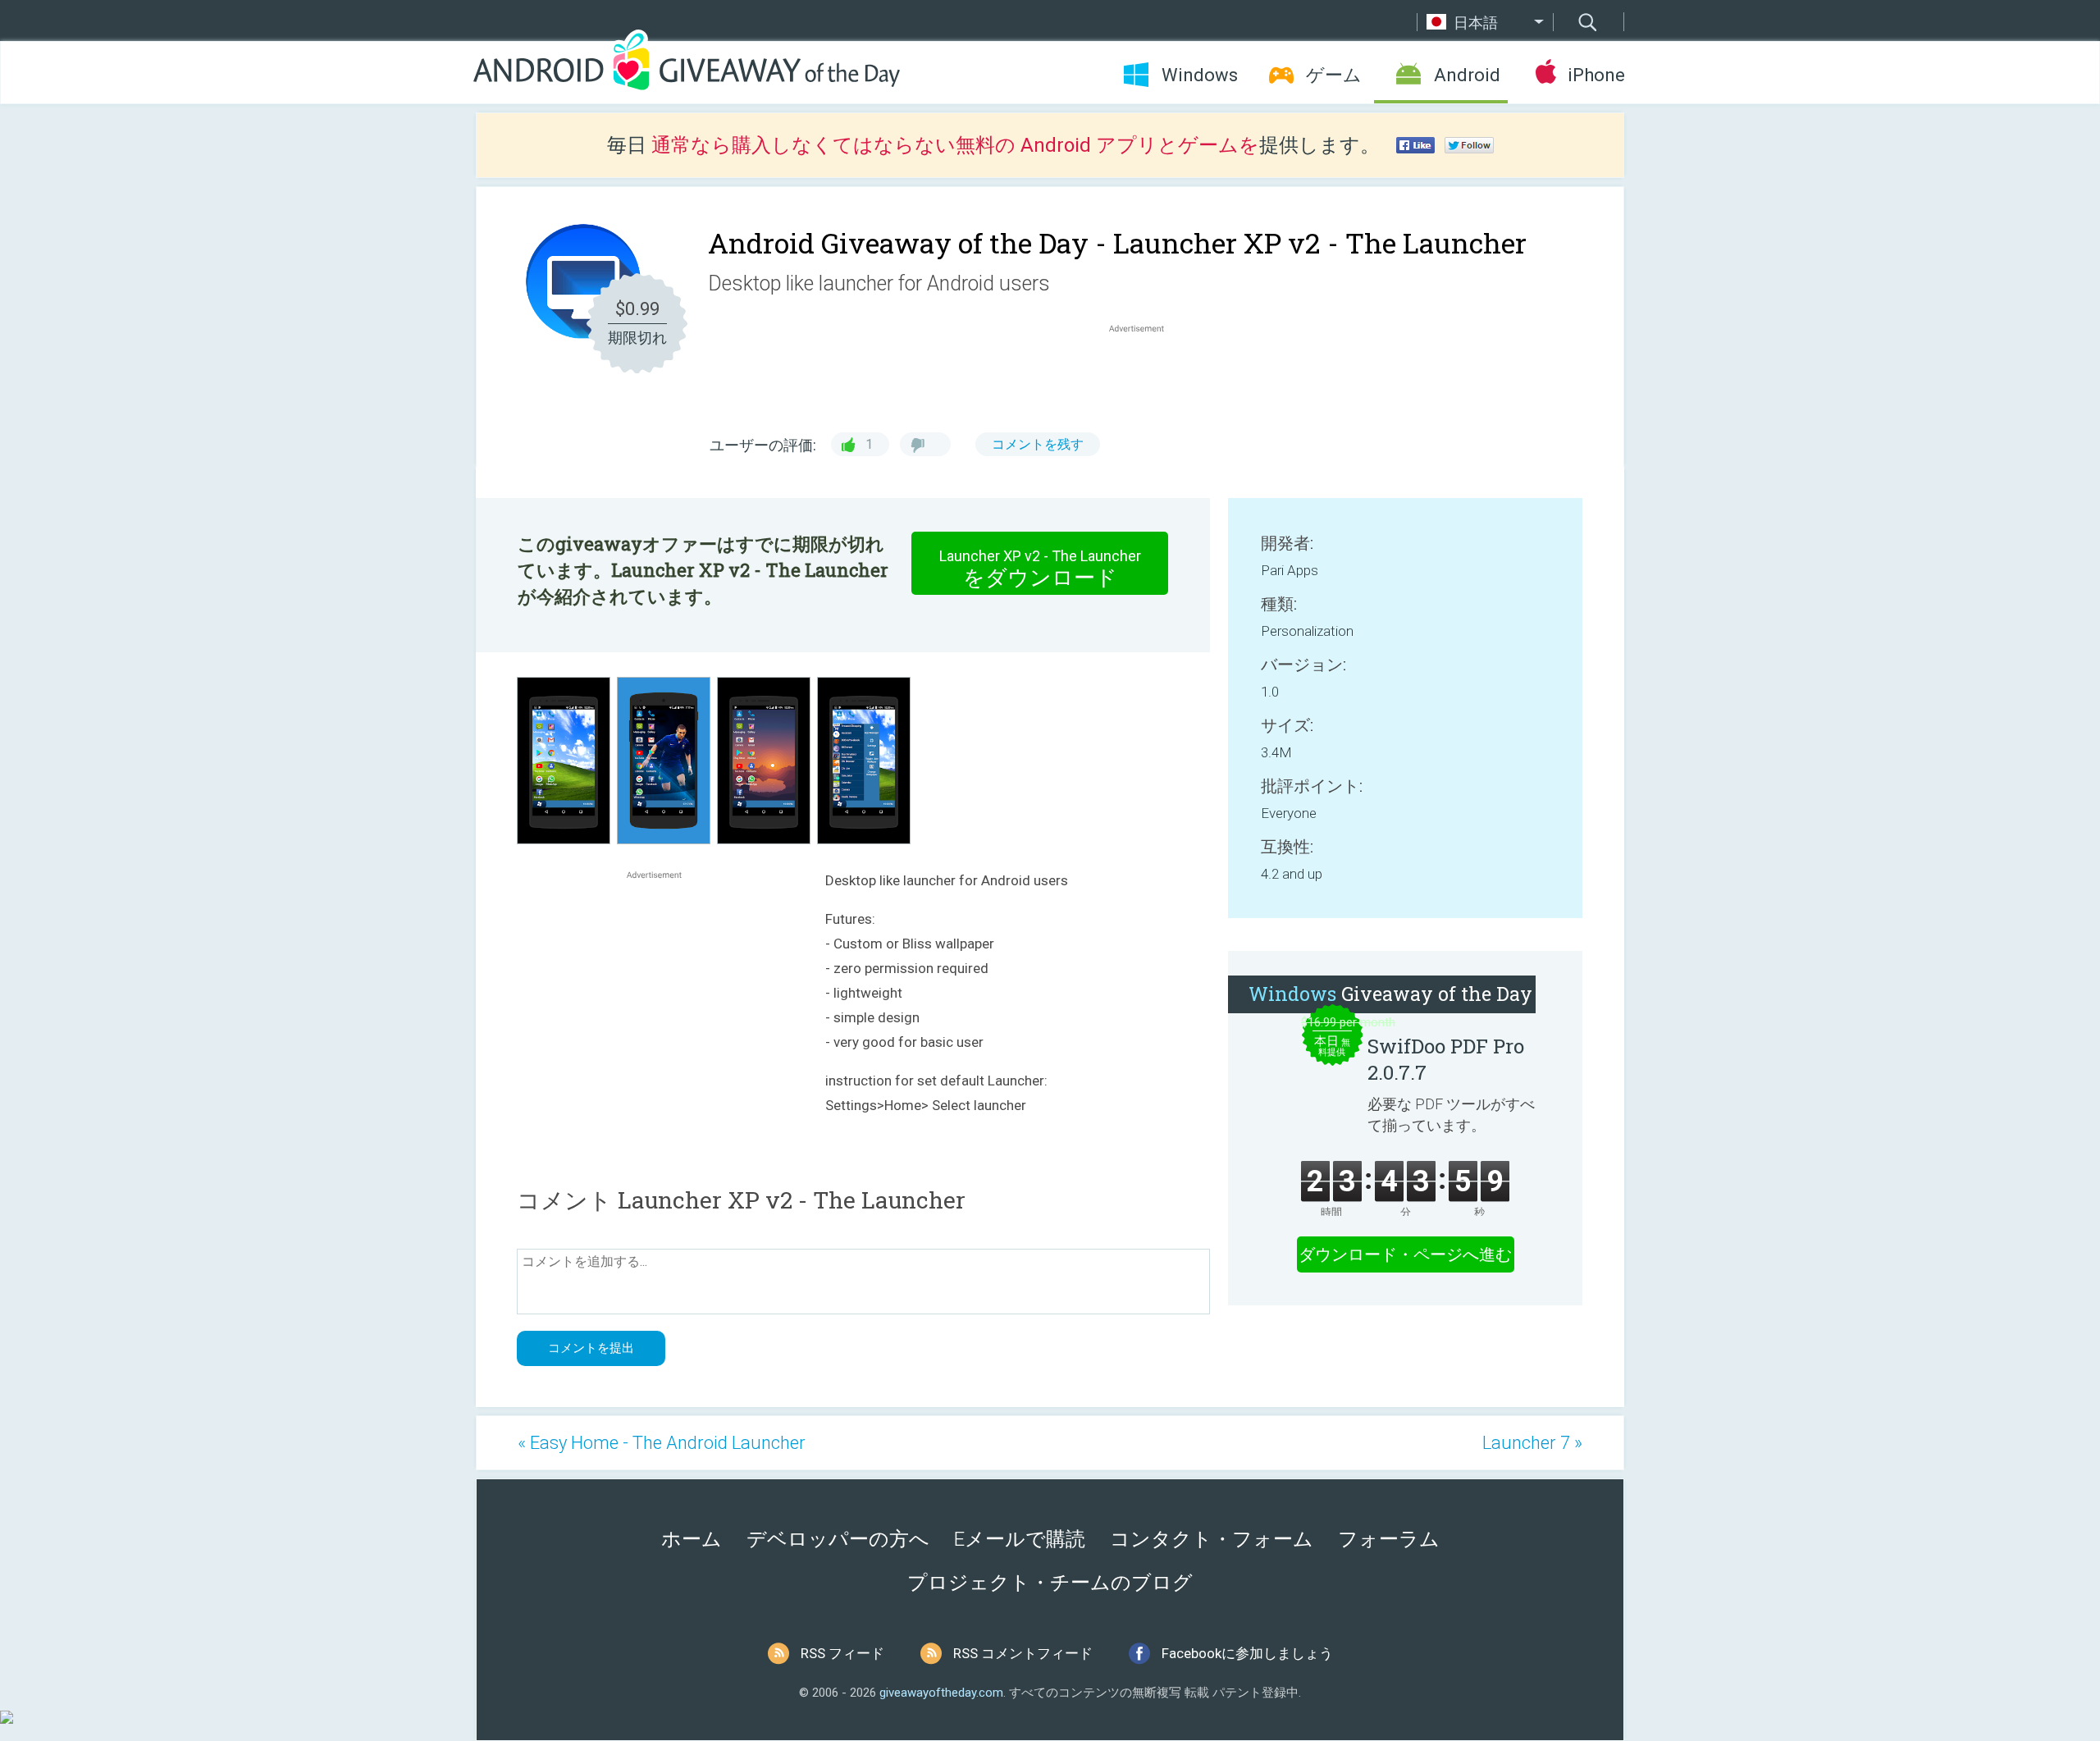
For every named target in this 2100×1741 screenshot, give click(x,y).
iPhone (1596, 75)
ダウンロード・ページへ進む (1405, 1254)
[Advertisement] (1145, 376)
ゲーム (1334, 75)
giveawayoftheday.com (941, 1693)
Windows (1200, 75)
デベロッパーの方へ (838, 1539)
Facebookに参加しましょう (1247, 1653)
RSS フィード (842, 1653)
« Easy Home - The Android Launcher (662, 1443)
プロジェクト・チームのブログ (1050, 1583)
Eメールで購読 (1020, 1539)
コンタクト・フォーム (1212, 1539)
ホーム (692, 1539)
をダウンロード (1040, 569)
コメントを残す (1038, 444)
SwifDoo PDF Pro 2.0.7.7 (1446, 1059)
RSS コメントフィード (1023, 1653)
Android (1467, 75)
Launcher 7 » (1532, 1443)
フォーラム (1389, 1539)
